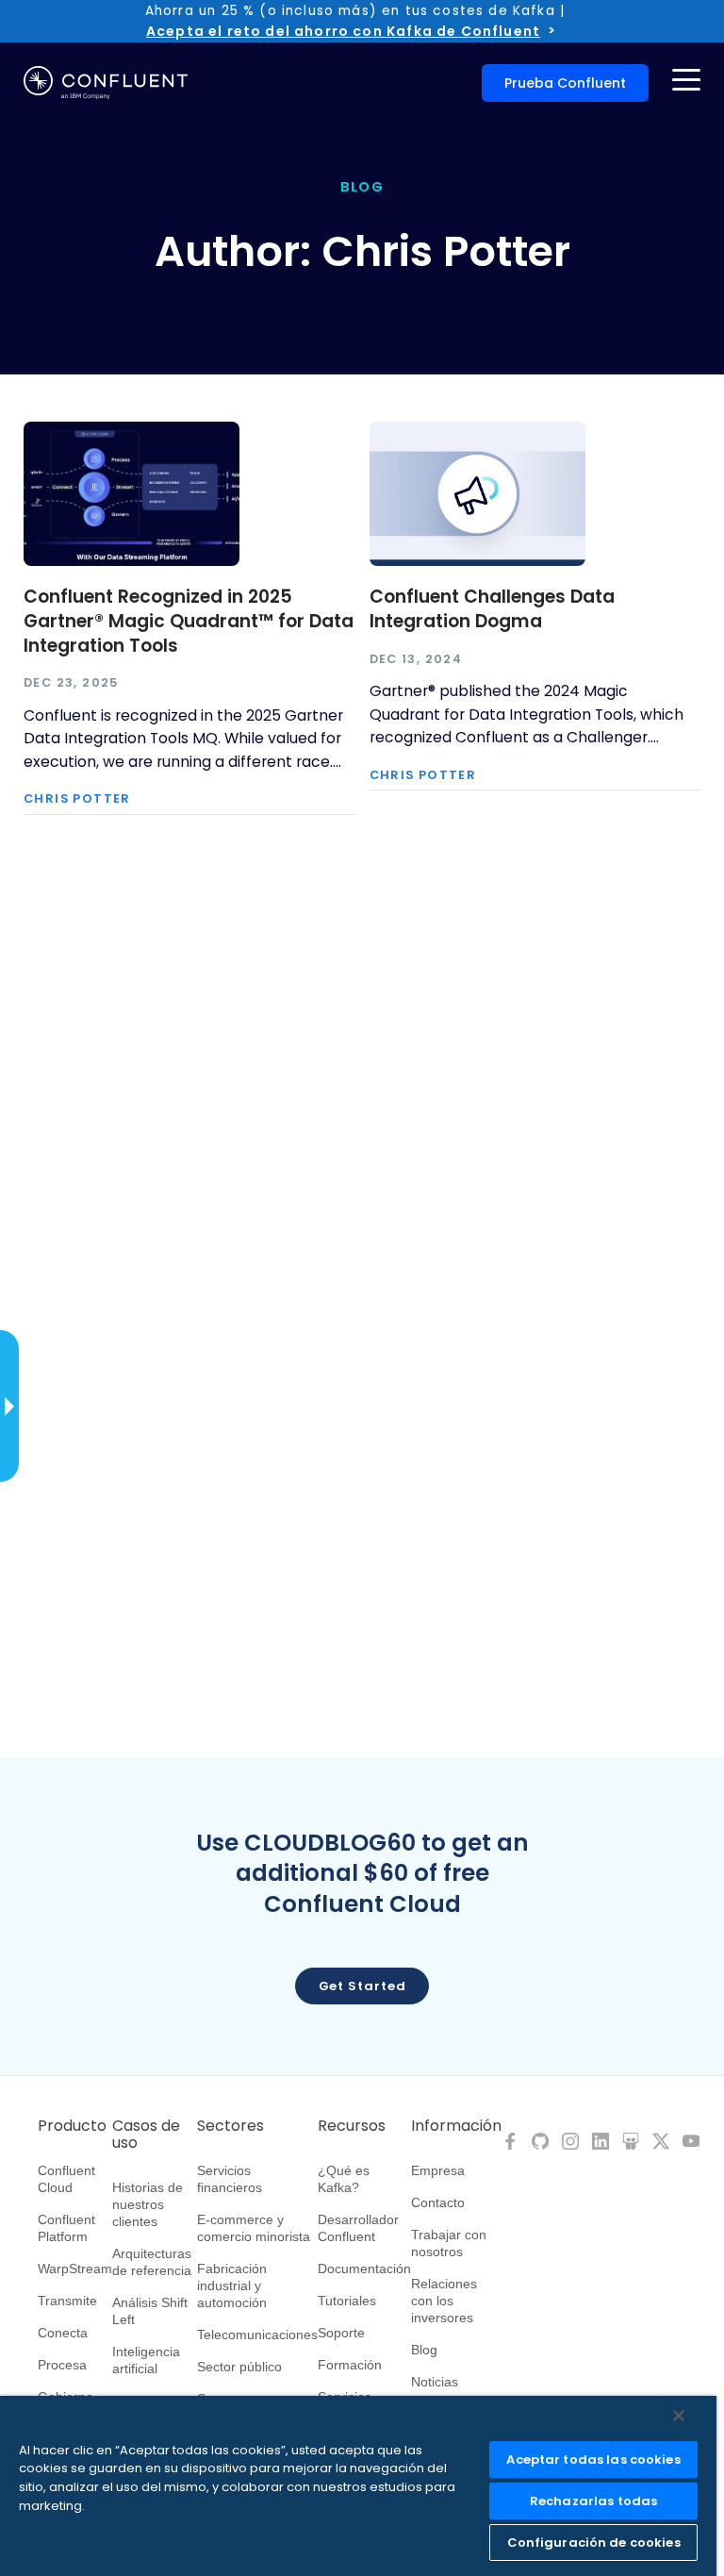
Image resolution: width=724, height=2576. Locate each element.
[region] (358, 2486)
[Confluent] (106, 83)
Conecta (63, 2333)
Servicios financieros (230, 2179)
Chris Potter (77, 799)
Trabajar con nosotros (449, 2243)
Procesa (62, 2365)
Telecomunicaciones (257, 2335)
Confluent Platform (66, 2228)
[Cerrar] (679, 2416)
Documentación (364, 2269)
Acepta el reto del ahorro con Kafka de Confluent (343, 31)
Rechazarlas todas (593, 2501)
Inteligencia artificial (146, 2360)
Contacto (438, 2202)
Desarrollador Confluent (358, 2228)
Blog (424, 2350)
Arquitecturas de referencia (152, 2262)
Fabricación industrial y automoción (232, 2285)
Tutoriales (347, 2301)
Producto (72, 2126)
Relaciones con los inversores (444, 2301)
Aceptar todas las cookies (593, 2460)
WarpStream (75, 2269)
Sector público (239, 2367)
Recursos (352, 2126)
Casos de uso (146, 2135)
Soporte (341, 2333)
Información (456, 2126)
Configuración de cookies (594, 2543)
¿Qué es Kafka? (344, 2179)
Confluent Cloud (66, 2179)
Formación (350, 2365)
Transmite (67, 2301)
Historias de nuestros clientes (148, 2204)
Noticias (435, 2382)
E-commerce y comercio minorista (254, 2228)
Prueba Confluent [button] (565, 83)
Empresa (438, 2170)
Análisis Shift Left (150, 2311)
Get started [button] (362, 1986)
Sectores (230, 2126)
